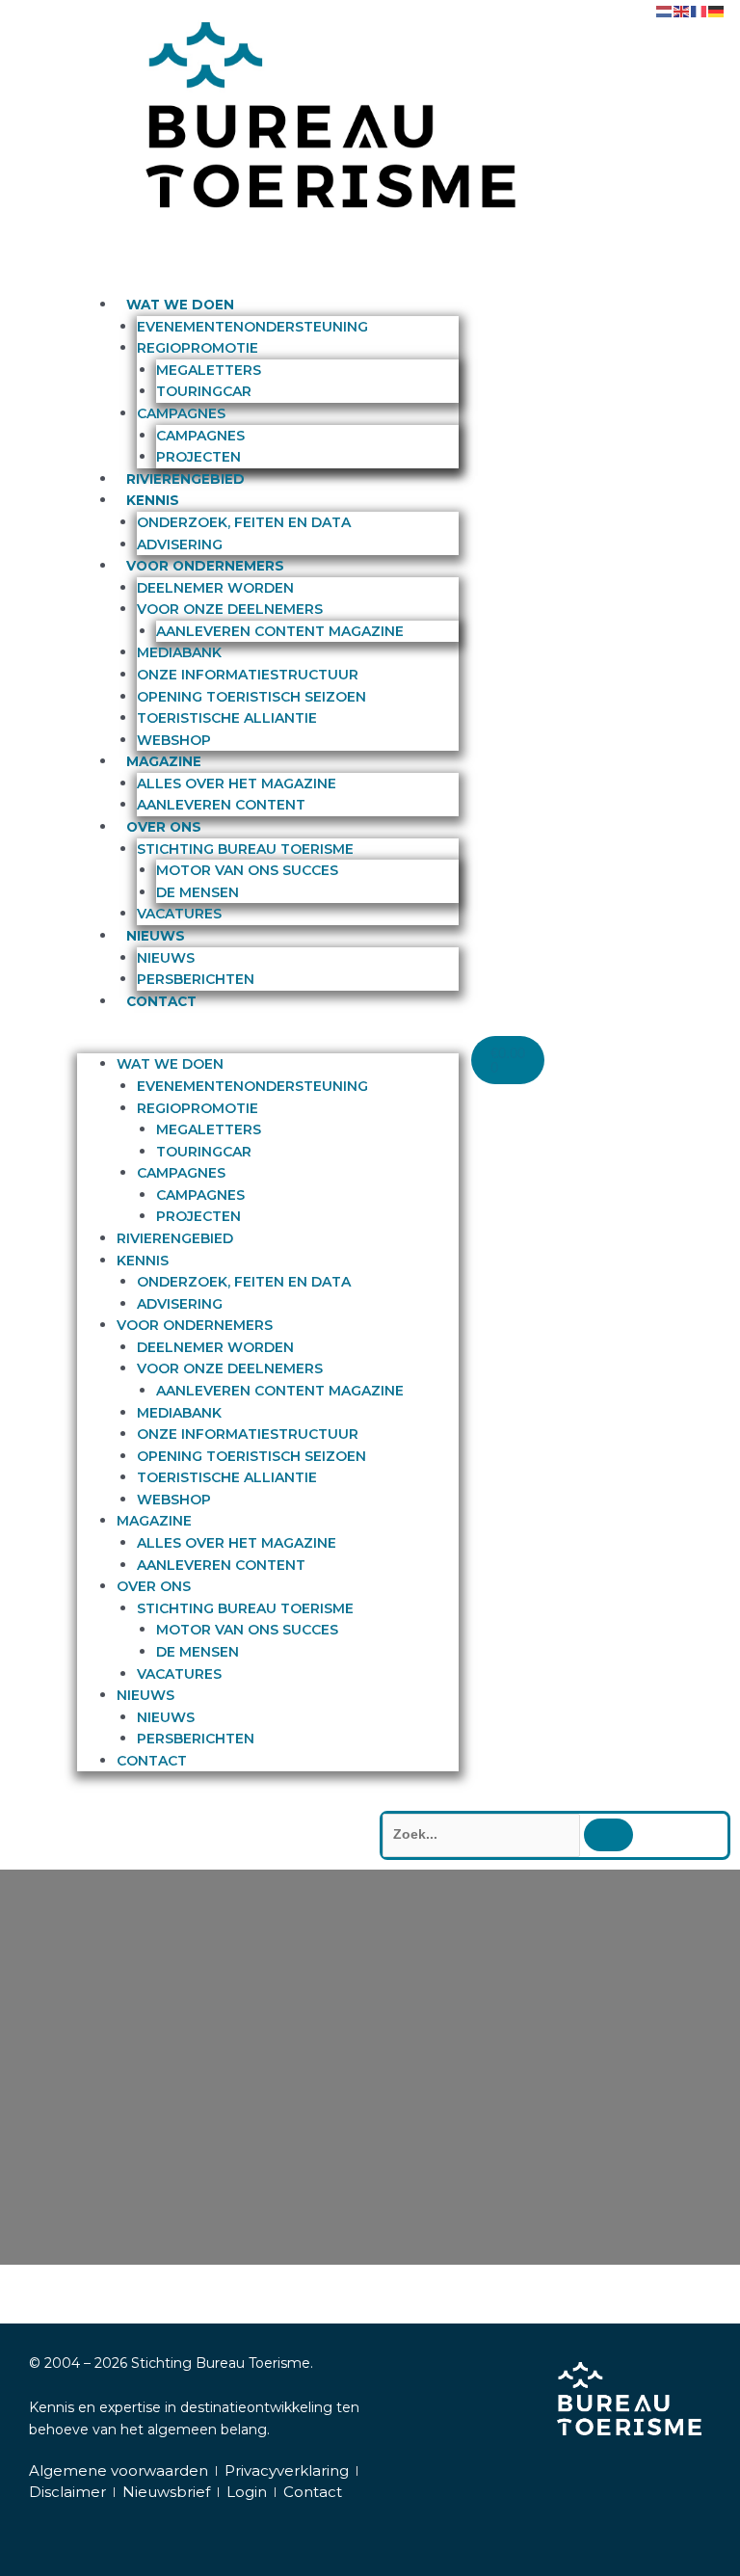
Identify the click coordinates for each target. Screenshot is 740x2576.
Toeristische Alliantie (227, 718)
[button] (268, 1043)
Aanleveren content (221, 805)
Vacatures (179, 914)
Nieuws (166, 958)
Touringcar (204, 391)
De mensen (198, 892)
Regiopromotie (198, 348)
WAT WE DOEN (180, 305)
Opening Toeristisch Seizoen (251, 697)
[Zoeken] (608, 1835)
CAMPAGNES (181, 413)
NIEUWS (156, 936)
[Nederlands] (665, 10)
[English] (682, 10)
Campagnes (200, 436)
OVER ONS (164, 827)
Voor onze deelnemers (230, 609)
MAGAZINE (164, 761)
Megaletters (209, 370)
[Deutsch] (717, 10)
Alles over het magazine (237, 783)
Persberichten (196, 979)
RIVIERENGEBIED (185, 479)
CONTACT (161, 1001)
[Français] (700, 10)
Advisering (180, 544)
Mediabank (179, 652)
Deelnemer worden (215, 588)
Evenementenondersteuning (252, 327)
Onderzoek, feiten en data (244, 522)
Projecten (198, 457)
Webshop (174, 740)
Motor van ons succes (247, 870)
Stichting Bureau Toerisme (245, 849)
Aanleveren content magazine (280, 631)
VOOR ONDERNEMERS (205, 566)
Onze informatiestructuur (248, 675)
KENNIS (153, 500)
